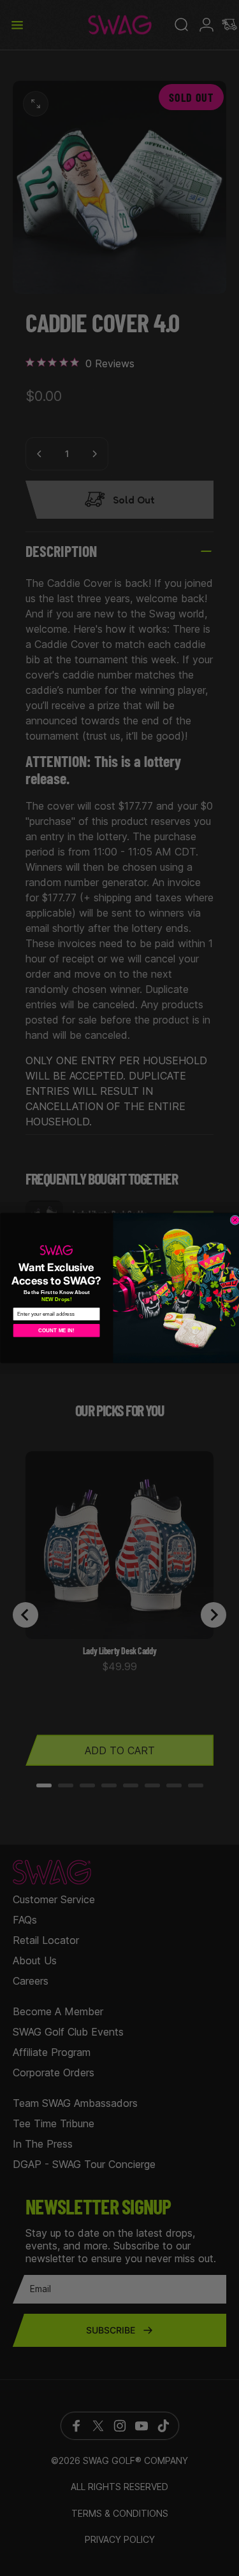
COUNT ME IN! (56, 1330)
